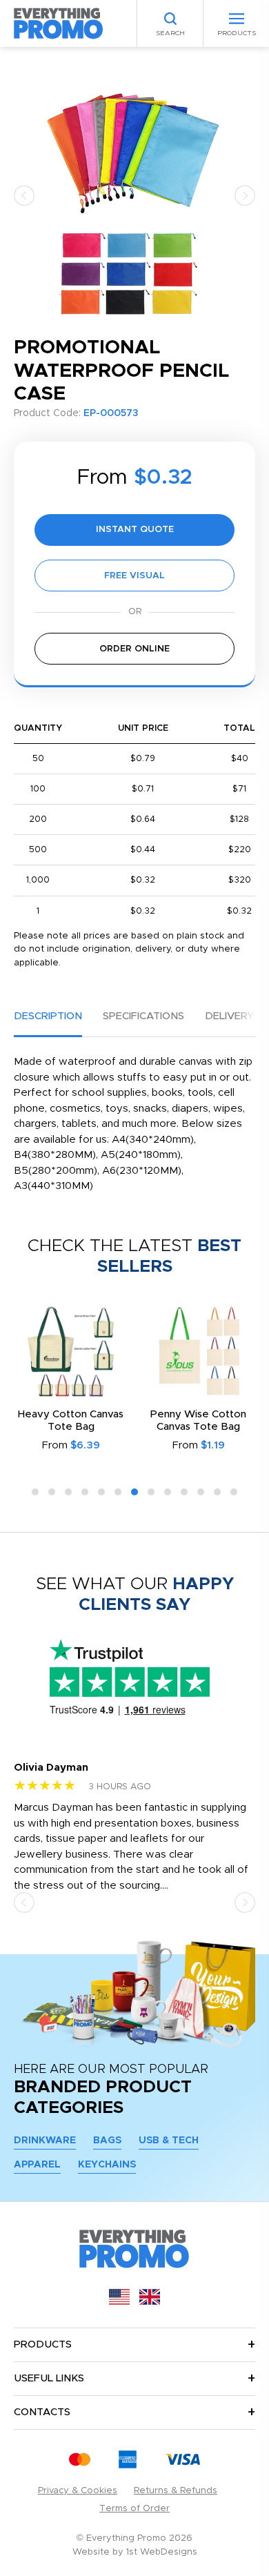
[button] (24, 195)
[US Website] (119, 2302)
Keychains (107, 2165)
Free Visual (134, 576)
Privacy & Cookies (78, 2491)
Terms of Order (134, 2509)
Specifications (143, 1016)
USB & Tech (169, 2141)
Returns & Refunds (176, 2491)
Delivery (229, 1016)
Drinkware (45, 2141)
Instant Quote (135, 530)
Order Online (134, 649)
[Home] (59, 23)
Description (48, 1016)
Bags (107, 2141)
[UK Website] (150, 2302)
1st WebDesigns (162, 2552)
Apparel (37, 2165)
